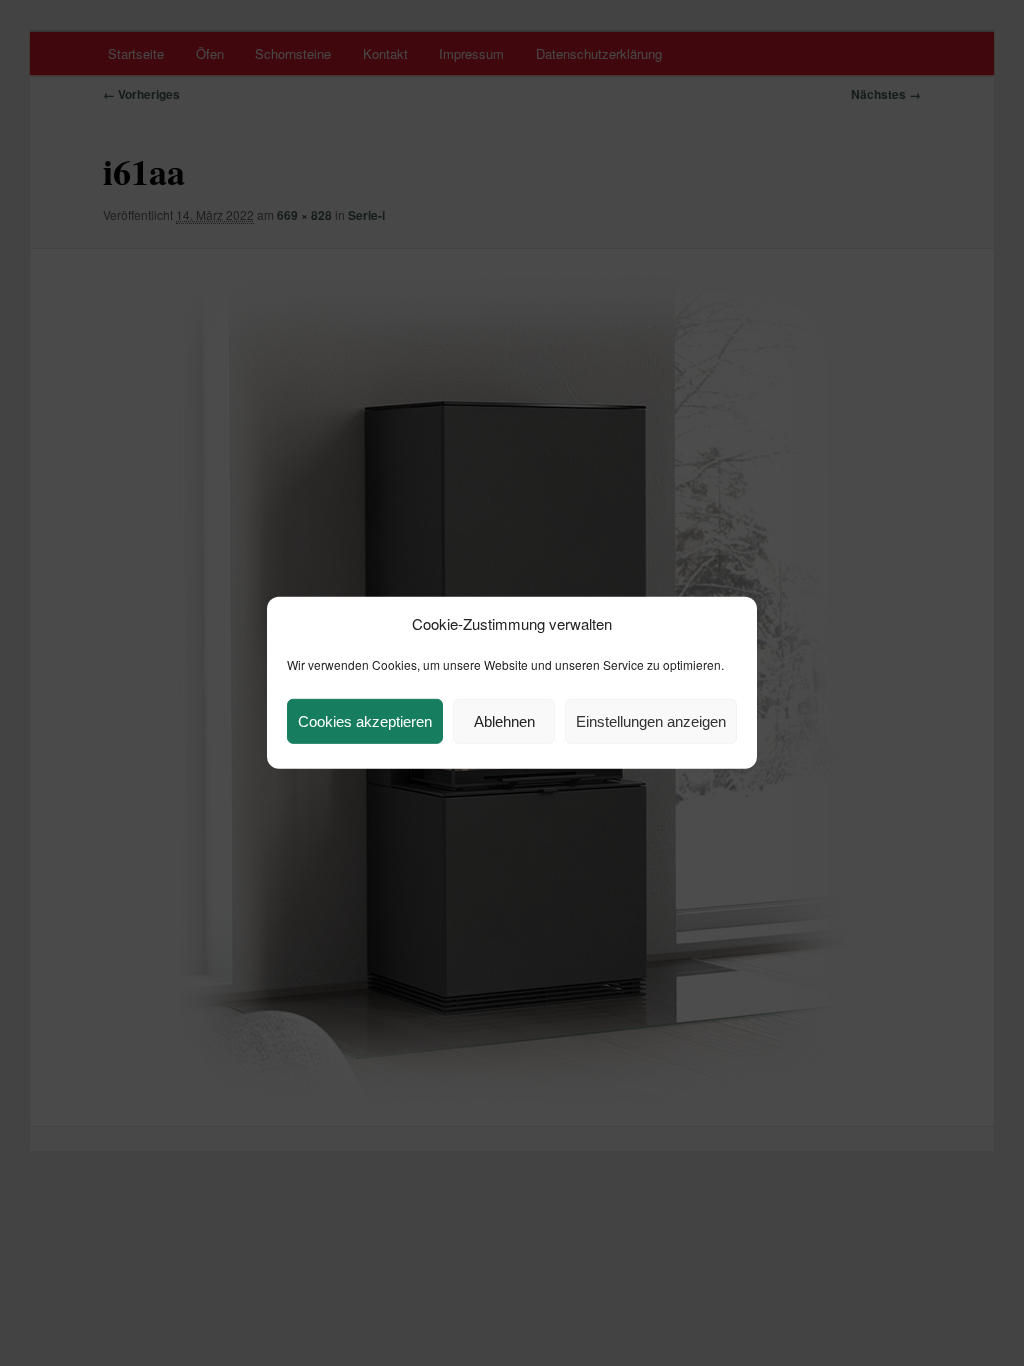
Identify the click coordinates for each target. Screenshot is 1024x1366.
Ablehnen (504, 721)
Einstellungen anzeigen (651, 721)
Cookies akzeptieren (365, 721)
